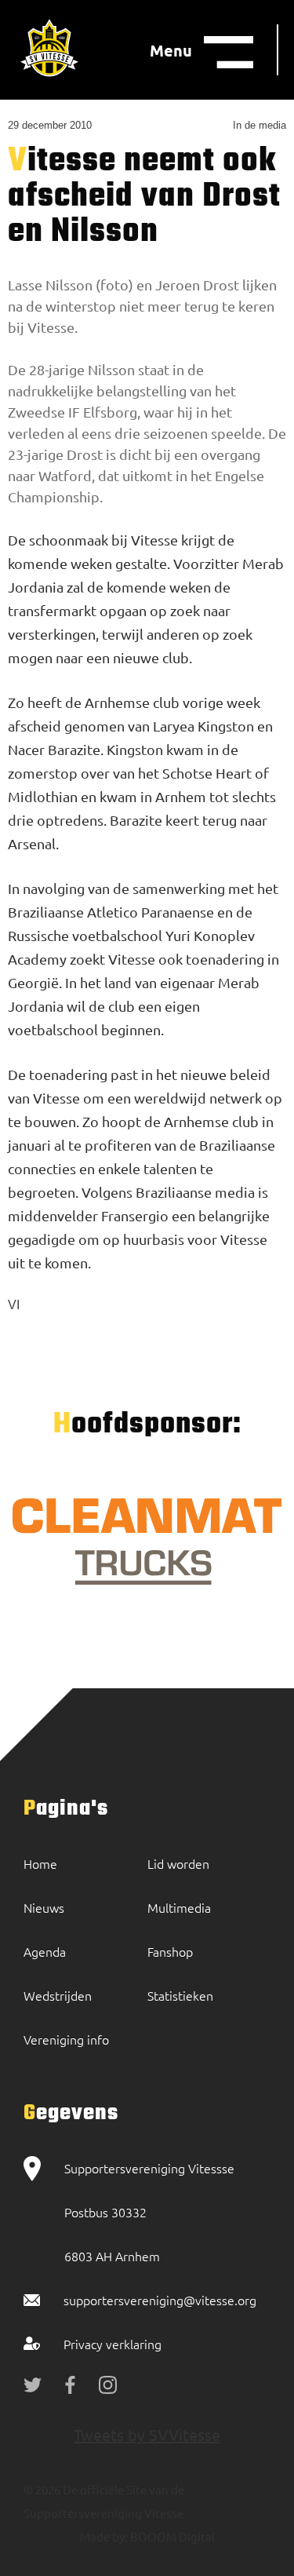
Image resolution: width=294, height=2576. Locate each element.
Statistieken (180, 1995)
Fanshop (170, 1951)
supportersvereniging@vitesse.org (160, 2300)
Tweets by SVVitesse (147, 2434)
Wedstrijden (58, 1995)
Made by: (104, 2536)
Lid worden (178, 1863)
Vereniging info (66, 2039)
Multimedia (179, 1907)
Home (40, 1863)
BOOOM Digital (171, 2536)
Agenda (45, 1951)
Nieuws (44, 1907)
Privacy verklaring (113, 2344)
